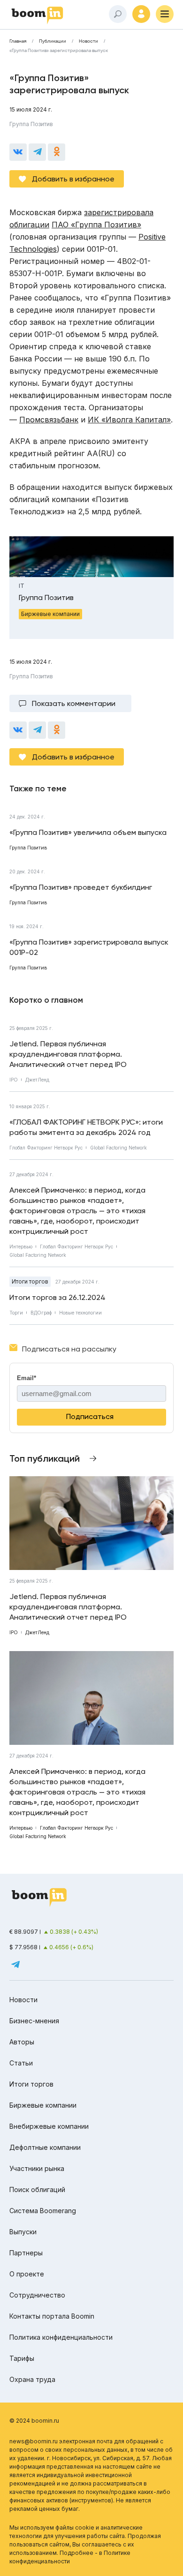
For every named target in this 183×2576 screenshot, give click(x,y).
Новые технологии (80, 1313)
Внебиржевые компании (49, 2126)
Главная (18, 41)
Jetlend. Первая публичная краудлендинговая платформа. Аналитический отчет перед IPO (68, 1054)
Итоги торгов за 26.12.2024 (57, 1297)
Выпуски (23, 2232)
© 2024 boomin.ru (34, 2421)
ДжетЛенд (37, 1080)
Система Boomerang (43, 2211)
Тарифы (22, 2358)
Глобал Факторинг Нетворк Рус (46, 1148)
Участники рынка (37, 2168)
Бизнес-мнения (34, 2021)
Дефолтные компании (45, 2147)
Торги (16, 1313)
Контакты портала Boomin (52, 2316)
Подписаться (90, 1416)
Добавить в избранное (73, 179)
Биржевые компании (43, 2105)
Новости (88, 41)
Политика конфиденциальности (61, 2337)
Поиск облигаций (37, 2189)
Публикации (53, 41)
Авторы (22, 2042)
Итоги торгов (30, 1281)
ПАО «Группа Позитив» (96, 225)
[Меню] (165, 14)
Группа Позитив (31, 124)
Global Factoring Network (118, 1148)
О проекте (27, 2274)
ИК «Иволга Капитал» (129, 420)
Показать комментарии (74, 703)
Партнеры (26, 2253)
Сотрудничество (37, 2295)
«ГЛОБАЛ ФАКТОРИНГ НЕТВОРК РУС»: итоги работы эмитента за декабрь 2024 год (86, 1127)
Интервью (21, 1247)
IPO (14, 1080)
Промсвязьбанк (49, 420)
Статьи (21, 2063)
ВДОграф (41, 1313)
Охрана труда (32, 2379)
